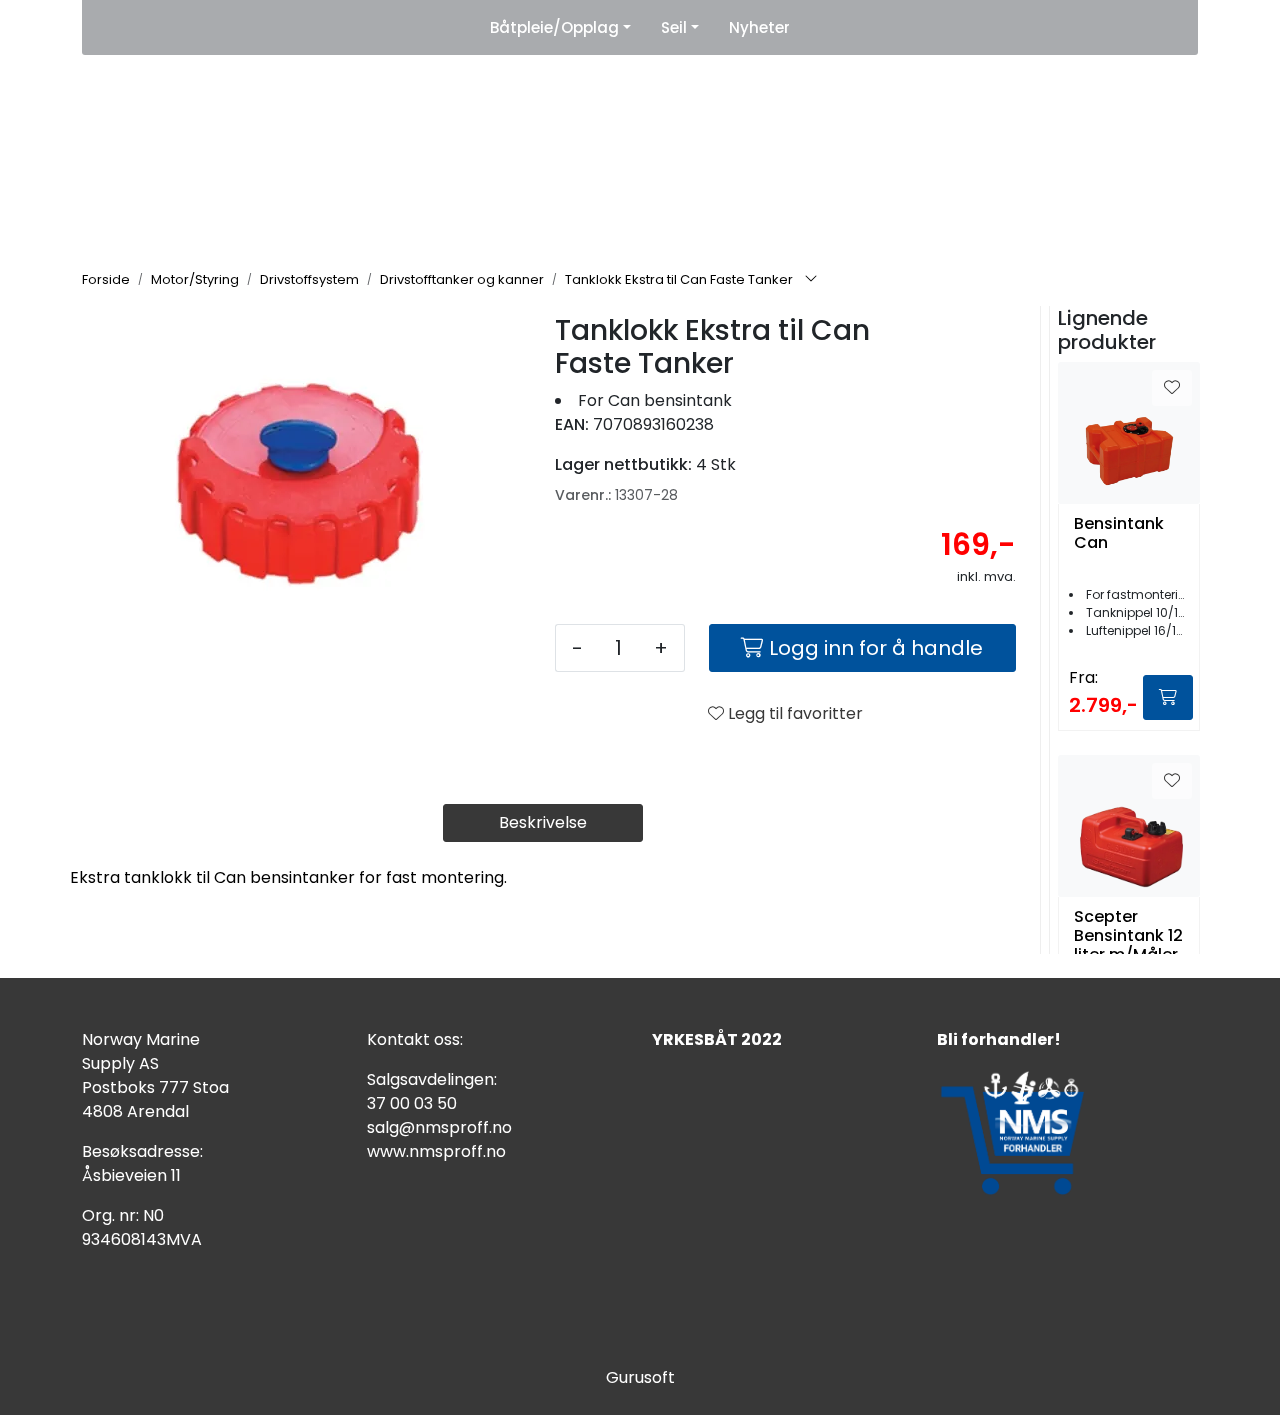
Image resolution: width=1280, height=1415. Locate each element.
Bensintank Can (1119, 534)
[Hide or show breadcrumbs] (811, 280)
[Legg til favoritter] (1172, 388)
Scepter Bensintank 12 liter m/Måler (1128, 936)
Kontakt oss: (415, 1039)
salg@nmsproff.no (439, 1127)
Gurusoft (640, 1377)
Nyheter (759, 27)
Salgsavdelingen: (432, 1079)
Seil (674, 27)
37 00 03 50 (412, 1103)
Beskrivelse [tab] (543, 822)
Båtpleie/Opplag (554, 27)
